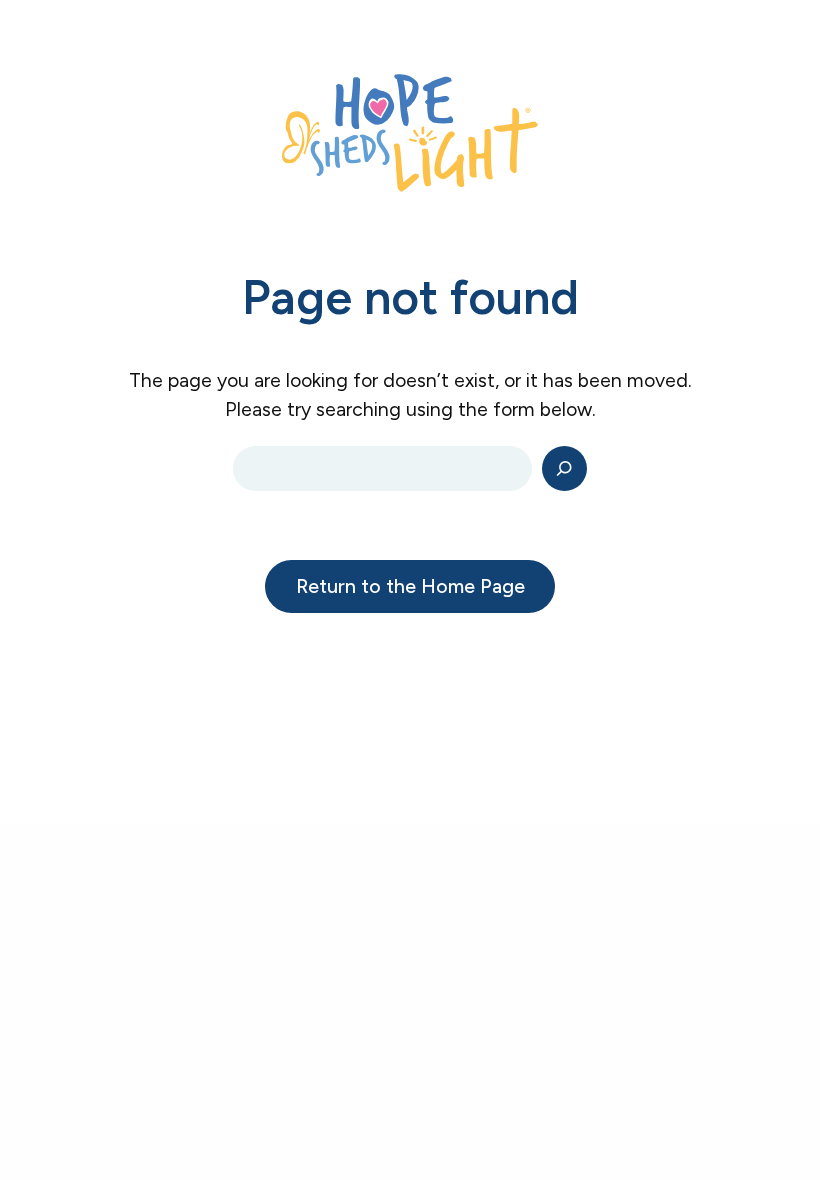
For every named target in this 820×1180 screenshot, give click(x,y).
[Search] (564, 468)
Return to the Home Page (410, 586)
